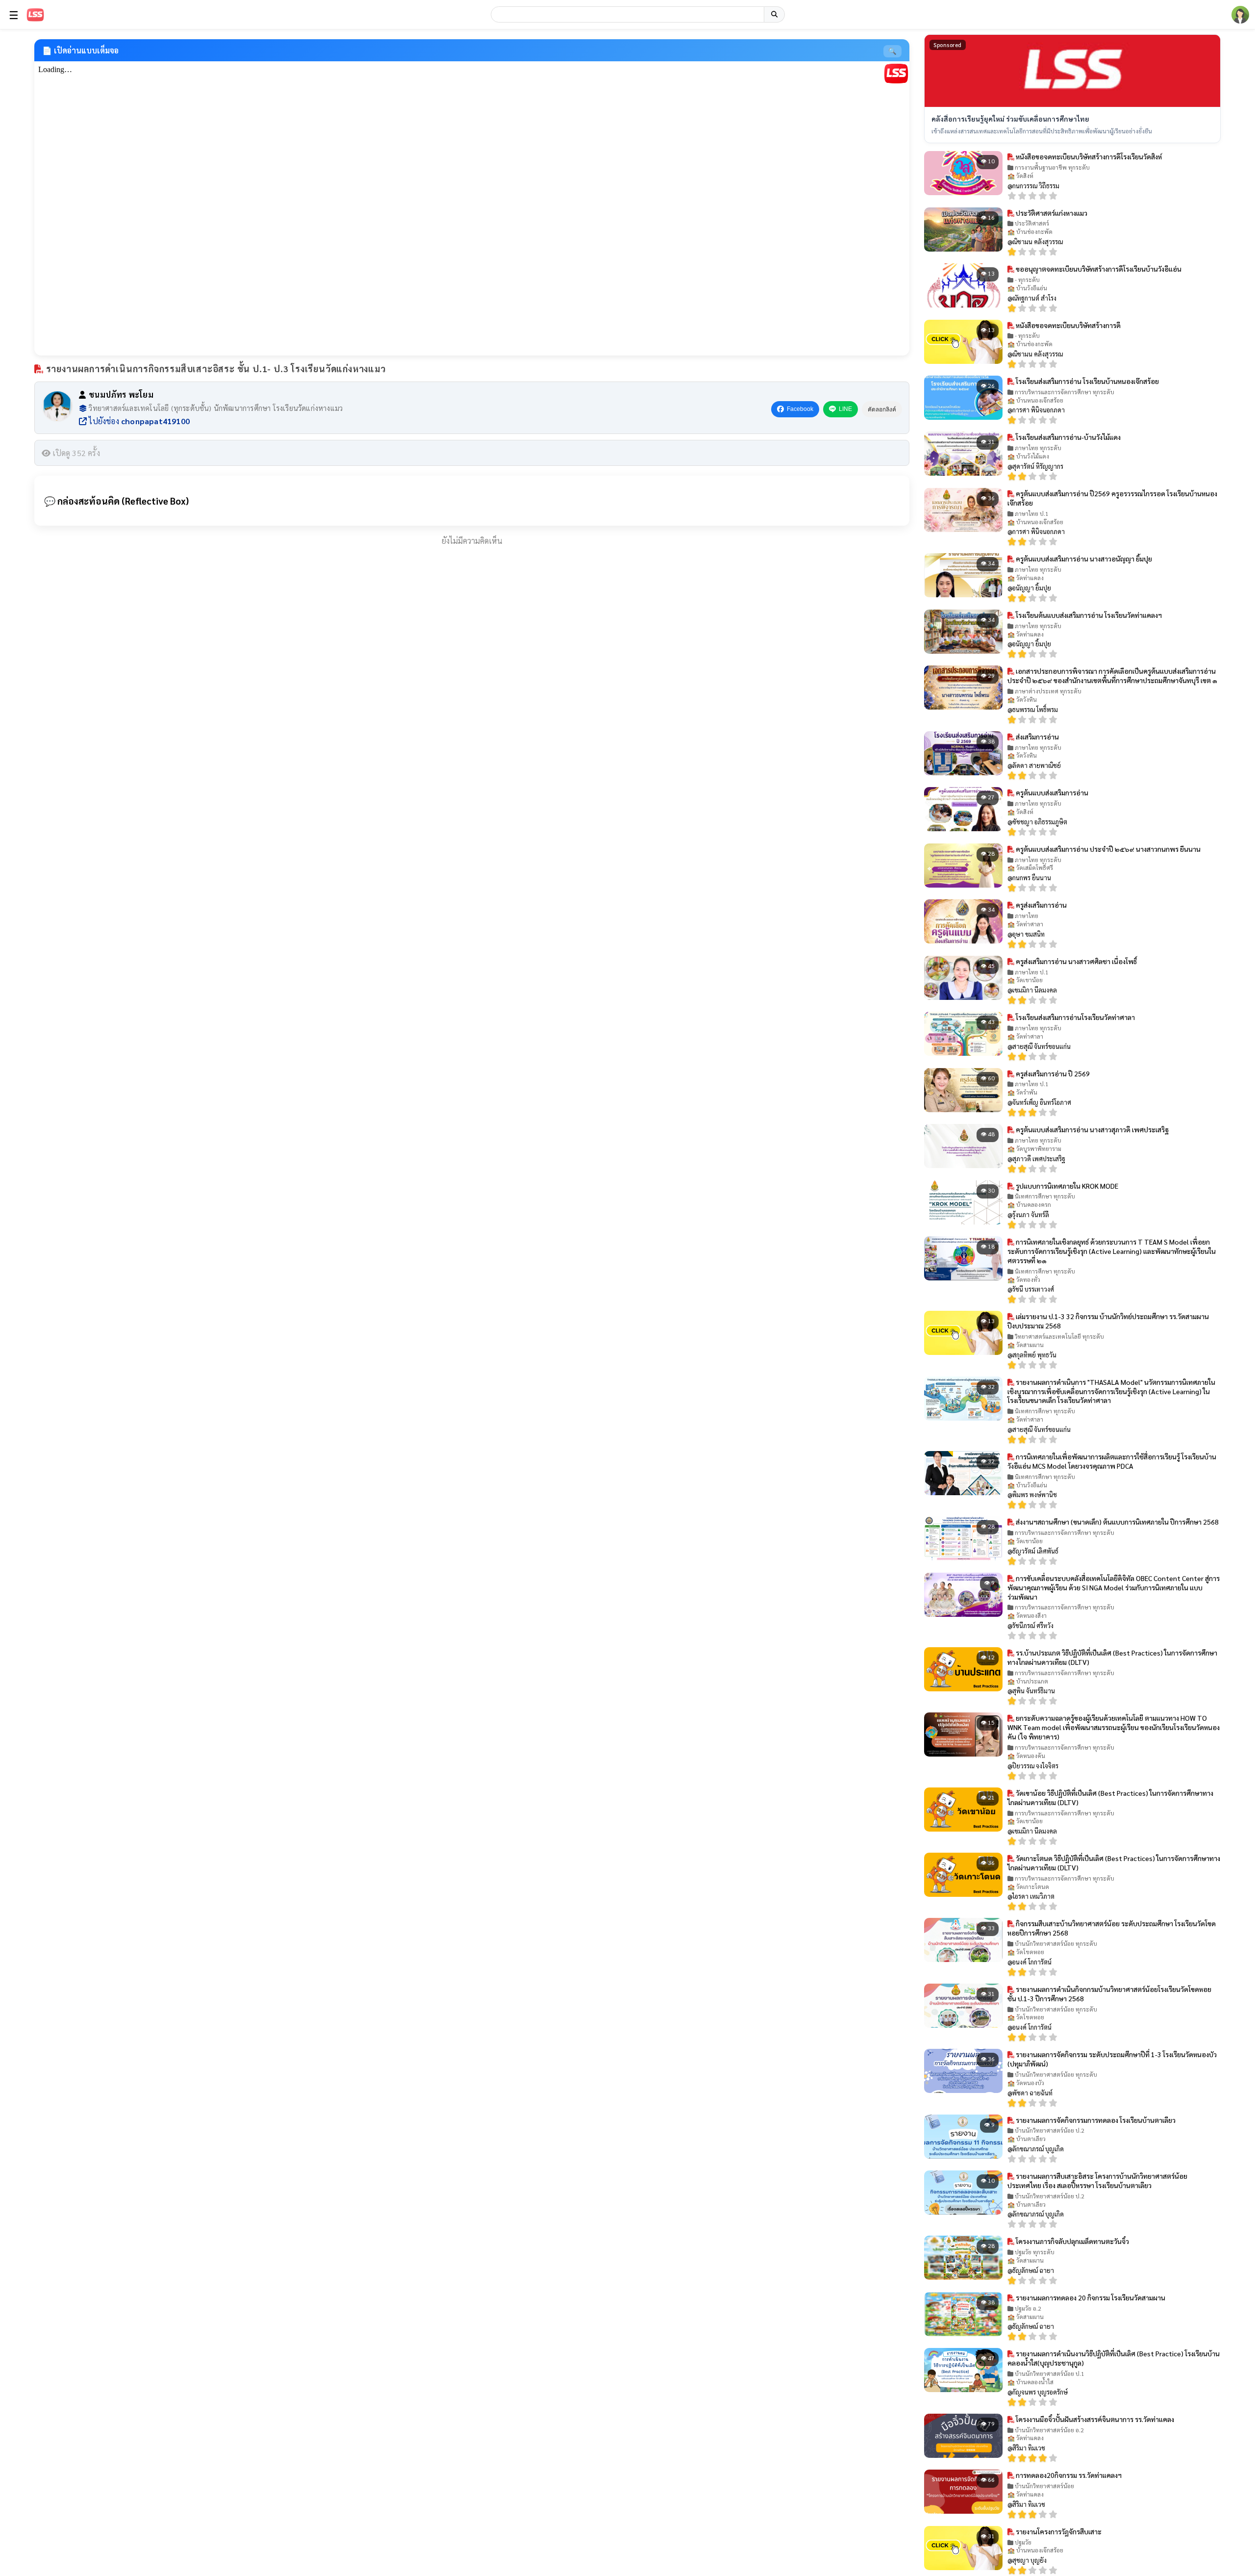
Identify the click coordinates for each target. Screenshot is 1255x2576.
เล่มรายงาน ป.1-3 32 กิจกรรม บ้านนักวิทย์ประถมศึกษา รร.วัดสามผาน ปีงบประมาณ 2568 (1108, 1321)
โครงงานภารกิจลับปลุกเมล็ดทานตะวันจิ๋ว (1072, 2241)
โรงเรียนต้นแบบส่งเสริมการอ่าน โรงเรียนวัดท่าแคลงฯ (1088, 615)
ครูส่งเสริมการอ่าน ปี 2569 (1052, 1073)
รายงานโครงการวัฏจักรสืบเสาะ (1058, 2531)
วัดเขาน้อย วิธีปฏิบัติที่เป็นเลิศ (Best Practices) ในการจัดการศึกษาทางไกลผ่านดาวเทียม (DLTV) (1110, 1798)
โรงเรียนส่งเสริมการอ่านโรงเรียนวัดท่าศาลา (1075, 1017)
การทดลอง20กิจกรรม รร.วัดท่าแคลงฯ (1068, 2475)
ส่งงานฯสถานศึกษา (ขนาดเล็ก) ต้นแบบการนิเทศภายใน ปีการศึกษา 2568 (1117, 1522)
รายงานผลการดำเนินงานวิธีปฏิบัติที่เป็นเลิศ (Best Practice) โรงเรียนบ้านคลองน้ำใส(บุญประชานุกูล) (1114, 2358)
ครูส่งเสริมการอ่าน (1041, 905)
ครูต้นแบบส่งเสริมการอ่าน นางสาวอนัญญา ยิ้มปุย (1083, 559)
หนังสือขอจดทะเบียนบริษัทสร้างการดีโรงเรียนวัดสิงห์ (1088, 156)
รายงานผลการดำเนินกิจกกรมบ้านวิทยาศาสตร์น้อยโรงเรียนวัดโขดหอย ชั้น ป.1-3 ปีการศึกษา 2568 (1109, 1994)
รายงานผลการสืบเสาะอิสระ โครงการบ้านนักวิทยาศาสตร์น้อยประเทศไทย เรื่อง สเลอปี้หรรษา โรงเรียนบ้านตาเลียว (1097, 2181)
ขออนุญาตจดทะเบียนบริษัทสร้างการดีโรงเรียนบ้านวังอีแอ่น (1098, 269)
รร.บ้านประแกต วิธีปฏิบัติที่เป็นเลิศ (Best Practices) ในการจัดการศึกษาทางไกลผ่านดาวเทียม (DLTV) (1112, 1657)
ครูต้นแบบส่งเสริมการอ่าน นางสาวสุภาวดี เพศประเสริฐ (1092, 1129)
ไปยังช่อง (138, 421)
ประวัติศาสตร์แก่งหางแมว (1051, 213)
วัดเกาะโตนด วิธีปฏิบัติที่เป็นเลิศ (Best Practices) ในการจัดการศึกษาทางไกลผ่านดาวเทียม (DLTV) (1114, 1863)
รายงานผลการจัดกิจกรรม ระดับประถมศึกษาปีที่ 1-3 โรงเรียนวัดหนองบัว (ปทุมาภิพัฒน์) (1112, 2059)
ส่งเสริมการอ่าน (1037, 737)
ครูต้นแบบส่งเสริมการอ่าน (1051, 792)
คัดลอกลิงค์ (882, 409)
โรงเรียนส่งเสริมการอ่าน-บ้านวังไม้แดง (1067, 437)
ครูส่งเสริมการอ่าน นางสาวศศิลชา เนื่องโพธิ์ (1076, 961)
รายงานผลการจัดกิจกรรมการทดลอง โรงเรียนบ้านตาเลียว (1095, 2120)
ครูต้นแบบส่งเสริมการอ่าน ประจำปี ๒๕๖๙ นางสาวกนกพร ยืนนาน (1107, 849)
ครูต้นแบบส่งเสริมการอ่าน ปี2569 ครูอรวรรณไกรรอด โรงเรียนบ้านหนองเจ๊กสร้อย (1112, 498)
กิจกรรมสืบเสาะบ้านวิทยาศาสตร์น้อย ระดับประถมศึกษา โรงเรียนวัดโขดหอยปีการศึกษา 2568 (1112, 1928)
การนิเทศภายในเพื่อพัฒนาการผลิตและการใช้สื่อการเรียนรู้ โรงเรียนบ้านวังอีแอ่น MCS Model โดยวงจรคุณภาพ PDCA (1112, 1461)
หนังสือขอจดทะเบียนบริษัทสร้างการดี (1067, 325)
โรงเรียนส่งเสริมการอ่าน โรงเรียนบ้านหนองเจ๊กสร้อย (1087, 381)
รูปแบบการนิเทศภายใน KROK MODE (1066, 1186)
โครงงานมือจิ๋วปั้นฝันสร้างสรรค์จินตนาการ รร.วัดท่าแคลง (1094, 2419)
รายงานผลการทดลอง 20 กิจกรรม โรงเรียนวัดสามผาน (1090, 2297)
